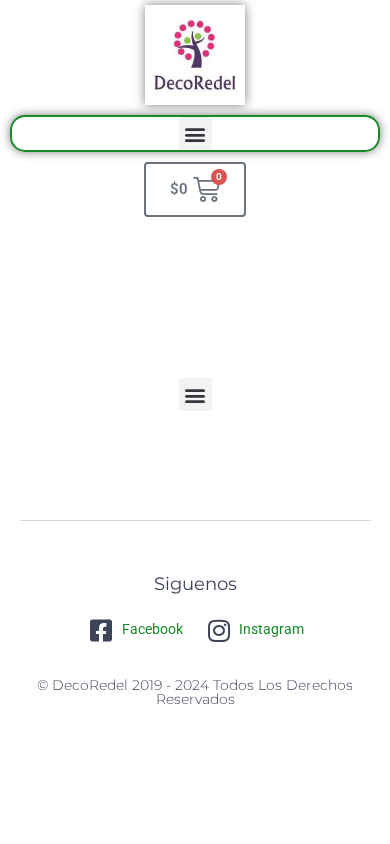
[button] (195, 133)
